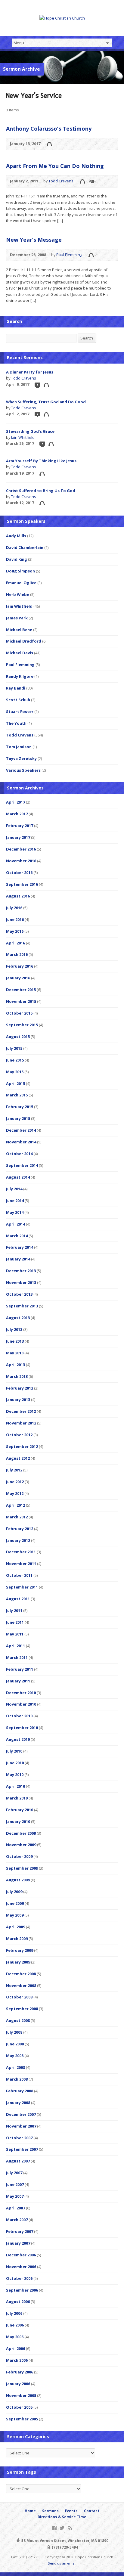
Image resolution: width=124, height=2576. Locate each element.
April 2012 (15, 1505)
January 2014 (18, 1259)
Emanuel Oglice (21, 583)
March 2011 (17, 1657)
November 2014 (21, 1142)
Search (87, 338)
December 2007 (21, 2114)
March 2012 (17, 1517)
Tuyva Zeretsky (21, 758)
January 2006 (18, 2384)
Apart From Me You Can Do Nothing (55, 166)
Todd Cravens (61, 181)
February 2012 (20, 1529)
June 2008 (15, 2044)
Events (71, 2511)
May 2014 (15, 1212)
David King (17, 559)
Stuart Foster (20, 711)
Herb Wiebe (18, 594)
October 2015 (19, 1013)
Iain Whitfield (23, 437)
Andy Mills (16, 536)
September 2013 (22, 1306)
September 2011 (22, 1587)
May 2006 (15, 2337)
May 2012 (15, 1493)
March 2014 (17, 1236)
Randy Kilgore (20, 676)
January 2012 (18, 1540)
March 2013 (17, 1376)
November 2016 (21, 861)
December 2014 (21, 1130)
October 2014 (19, 1154)
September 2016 (22, 884)
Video (37, 385)
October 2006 (19, 2278)
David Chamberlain (25, 547)
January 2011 (18, 1681)
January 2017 (18, 837)
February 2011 (20, 1669)
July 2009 (14, 1892)
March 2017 (17, 814)
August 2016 (18, 896)
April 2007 (15, 2208)
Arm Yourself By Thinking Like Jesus (41, 461)
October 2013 (19, 1294)
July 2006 (14, 2313)
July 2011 (14, 1610)
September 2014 (22, 1165)
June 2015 (15, 1060)
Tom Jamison (19, 747)
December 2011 (21, 1552)
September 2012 (22, 1446)
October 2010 (19, 1716)
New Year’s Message (34, 240)
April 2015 (15, 1083)
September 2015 (22, 1025)
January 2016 (18, 978)
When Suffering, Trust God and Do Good (46, 402)
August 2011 (18, 1599)
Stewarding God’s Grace (30, 431)
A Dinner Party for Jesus (30, 372)
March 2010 (17, 1798)
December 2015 (21, 990)
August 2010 (18, 1739)
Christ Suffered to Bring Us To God (41, 491)
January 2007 (18, 2243)
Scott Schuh (18, 700)
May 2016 (15, 931)
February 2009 (20, 1950)
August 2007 (18, 2161)
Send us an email (62, 2563)
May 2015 (15, 1072)
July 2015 (14, 1048)
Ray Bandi (16, 688)
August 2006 (18, 2302)
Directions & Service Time (62, 2517)
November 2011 (21, 1564)
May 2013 (15, 1353)
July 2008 (14, 2032)
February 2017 (20, 826)
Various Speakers (23, 770)
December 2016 (21, 849)
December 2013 (21, 1271)
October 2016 (19, 873)
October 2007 (19, 2138)
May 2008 (15, 2056)
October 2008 (19, 1997)
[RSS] (70, 2528)
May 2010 (15, 1775)
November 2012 (21, 1423)
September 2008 (22, 2009)
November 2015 (21, 1001)
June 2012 (15, 1482)
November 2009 (21, 1845)
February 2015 (20, 1107)
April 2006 (15, 2348)
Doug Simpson (20, 571)
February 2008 (20, 2091)
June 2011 (15, 1622)
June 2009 (15, 1903)
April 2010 (15, 1786)
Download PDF (91, 181)
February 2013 (20, 1388)
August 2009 (18, 1880)
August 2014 (18, 1177)
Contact (92, 2511)
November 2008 (21, 1985)
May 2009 (15, 1915)
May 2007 (15, 2196)
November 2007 (21, 2126)
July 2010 (14, 1751)
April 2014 (15, 1224)
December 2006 (21, 2255)
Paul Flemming (69, 255)
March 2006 (17, 2360)
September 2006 (22, 2290)
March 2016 (17, 954)
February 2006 (20, 2372)
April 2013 (15, 1365)
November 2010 (21, 1704)
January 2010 (18, 1821)
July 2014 (14, 1189)
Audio (49, 144)
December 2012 (21, 1411)
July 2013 (14, 1329)
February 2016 (20, 966)
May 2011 (15, 1634)
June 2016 (15, 919)
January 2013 (18, 1400)
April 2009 (15, 1927)
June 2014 (15, 1201)
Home (30, 2511)
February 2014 (20, 1247)
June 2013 (15, 1341)
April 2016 (15, 943)
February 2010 (20, 1810)
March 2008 (17, 2079)
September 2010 (22, 1728)
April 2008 (15, 2067)
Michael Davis (20, 653)
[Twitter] (62, 2528)
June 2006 (15, 2325)
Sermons (50, 2511)
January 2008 (18, 2103)
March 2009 (17, 1939)
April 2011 (15, 1646)
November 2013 (21, 1282)
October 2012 (19, 1435)
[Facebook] (54, 2528)
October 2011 (19, 1575)
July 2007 (14, 2173)
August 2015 (18, 1037)
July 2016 (14, 908)
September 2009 (22, 1868)
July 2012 (14, 1470)
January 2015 (18, 1118)
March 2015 (17, 1095)
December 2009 (21, 1833)
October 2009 (19, 1856)
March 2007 (17, 2220)
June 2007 (15, 2184)
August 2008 (18, 2020)
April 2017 (15, 802)
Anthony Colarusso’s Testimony (49, 129)
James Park (17, 618)
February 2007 (20, 2231)
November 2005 (21, 2395)
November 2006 (21, 2267)
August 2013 (18, 1318)
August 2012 (18, 1458)
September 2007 (22, 2149)
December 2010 (21, 1693)
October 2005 (19, 2407)
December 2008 (21, 1974)
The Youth (16, 723)
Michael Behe (19, 630)
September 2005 (22, 2419)
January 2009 (18, 1962)
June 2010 (15, 1763)
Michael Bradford (24, 641)
